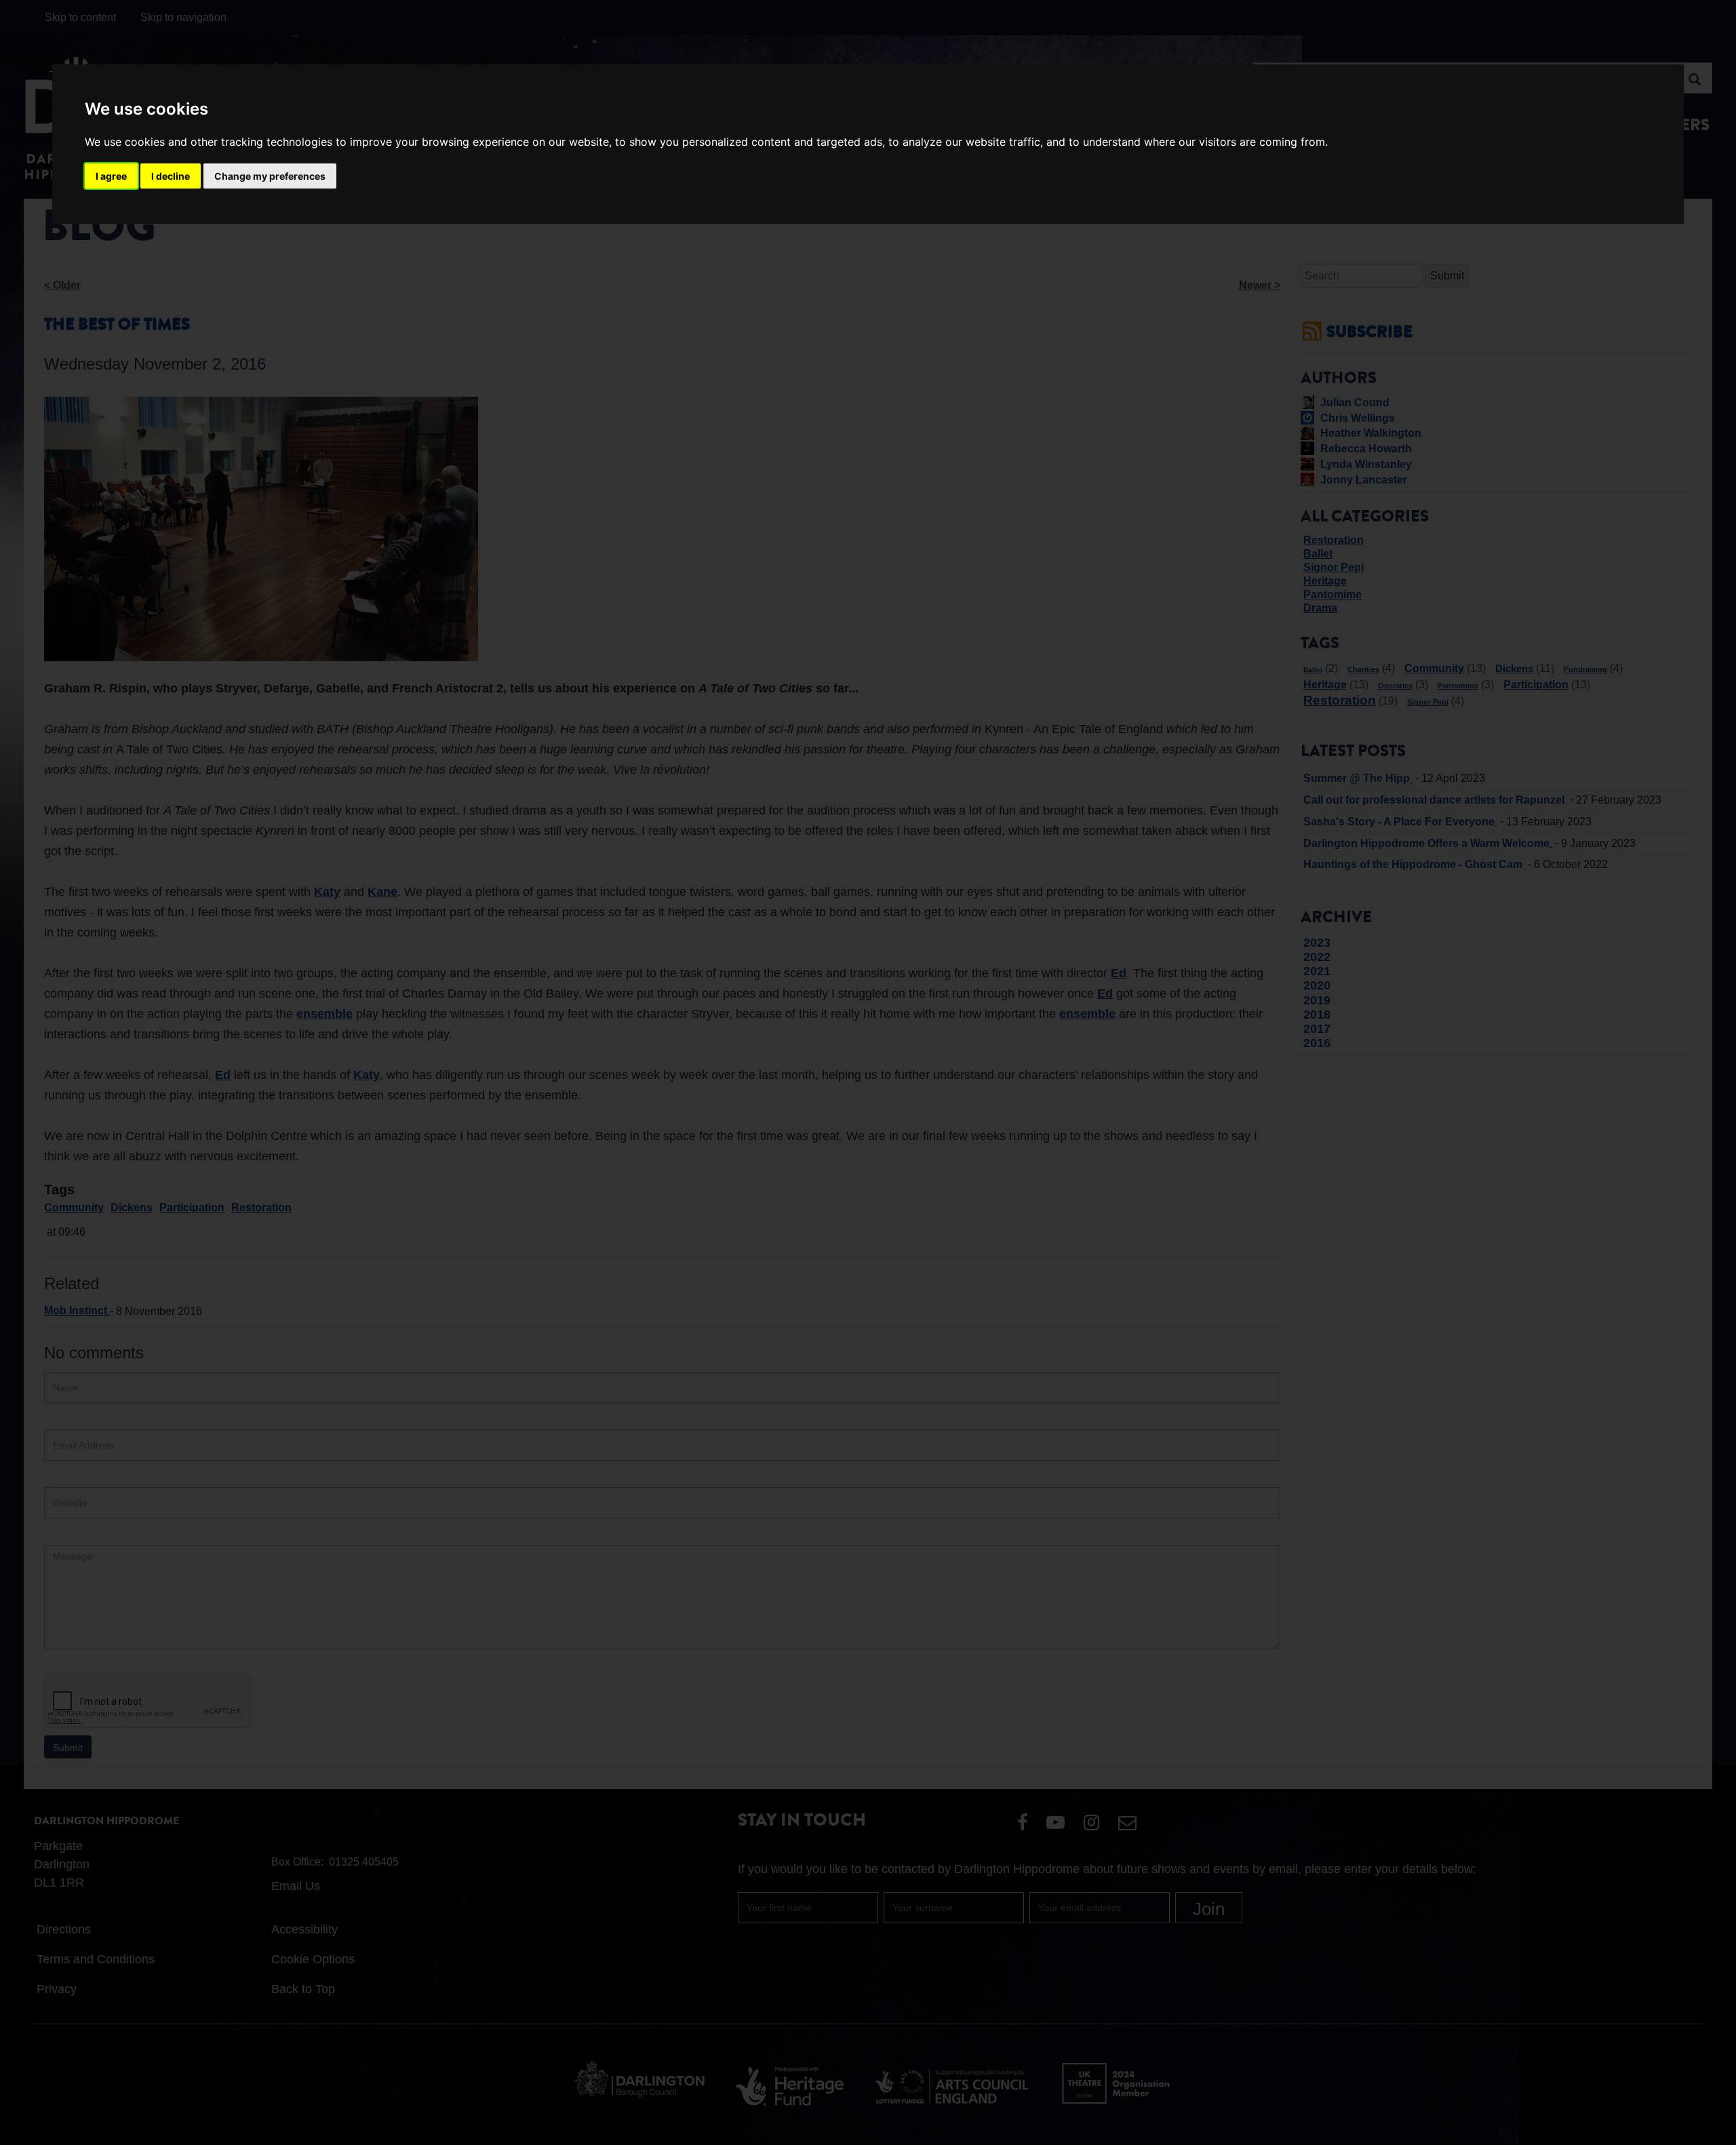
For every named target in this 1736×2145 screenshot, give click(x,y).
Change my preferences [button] (270, 176)
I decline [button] (171, 176)
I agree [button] (111, 176)
